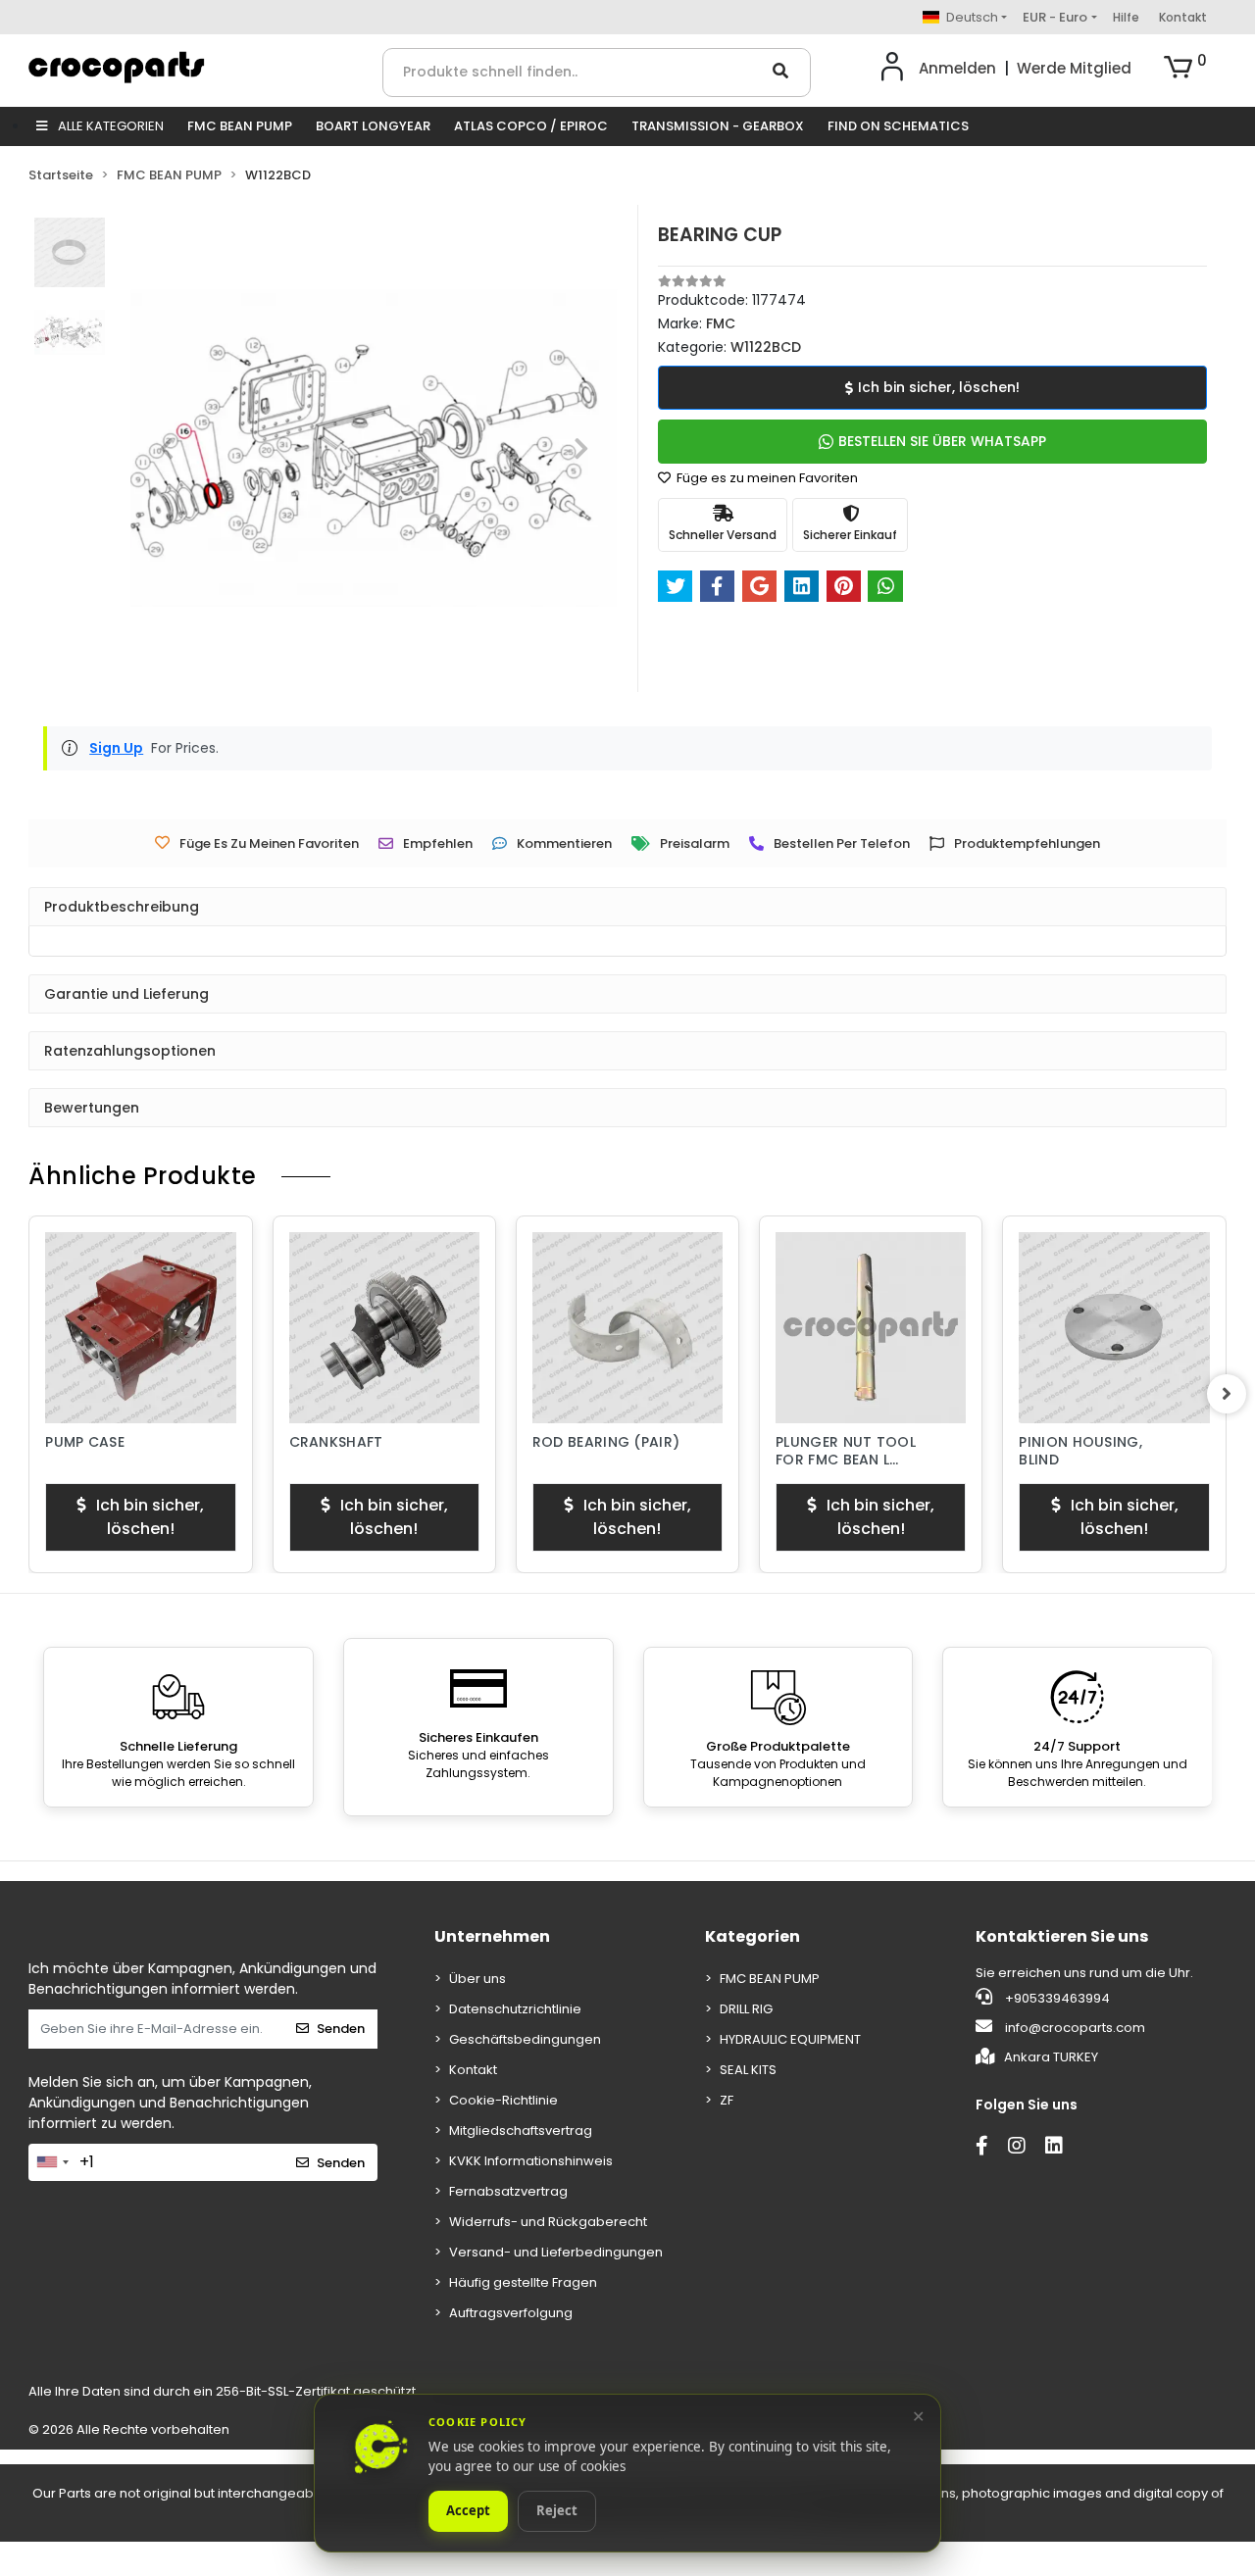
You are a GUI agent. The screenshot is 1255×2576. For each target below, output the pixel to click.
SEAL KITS (748, 2070)
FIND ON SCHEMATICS (898, 126)
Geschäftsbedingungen (525, 2039)
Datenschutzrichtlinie (515, 2009)
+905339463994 (1056, 1998)
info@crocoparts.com (1075, 2028)
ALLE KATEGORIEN (109, 126)
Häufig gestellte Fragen (523, 2282)
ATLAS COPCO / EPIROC (531, 126)
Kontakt (1183, 17)
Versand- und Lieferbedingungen (556, 2252)
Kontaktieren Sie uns (1062, 1936)
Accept (468, 2511)
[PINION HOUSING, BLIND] (1114, 1327)
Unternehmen (492, 1936)
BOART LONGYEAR (373, 126)
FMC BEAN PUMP (240, 126)
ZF (727, 2100)
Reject (557, 2511)
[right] (1227, 1394)
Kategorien (753, 1936)
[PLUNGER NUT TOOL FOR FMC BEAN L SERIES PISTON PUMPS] (871, 1327)
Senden (341, 2029)
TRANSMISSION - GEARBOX (718, 126)
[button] (1185, 69)
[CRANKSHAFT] (384, 1327)
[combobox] (52, 2162)
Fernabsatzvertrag (508, 2191)
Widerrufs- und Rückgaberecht (548, 2222)
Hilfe (1126, 17)
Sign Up (116, 748)
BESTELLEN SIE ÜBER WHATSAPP (942, 441)
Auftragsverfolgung (511, 2313)
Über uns (477, 1979)
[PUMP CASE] (140, 1327)
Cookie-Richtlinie (503, 2100)
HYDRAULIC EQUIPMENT (790, 2039)
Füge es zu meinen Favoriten (766, 478)
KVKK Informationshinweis (531, 2161)
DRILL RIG (746, 2009)
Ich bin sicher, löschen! (939, 387)
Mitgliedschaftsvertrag (521, 2130)
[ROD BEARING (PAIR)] (627, 1327)
